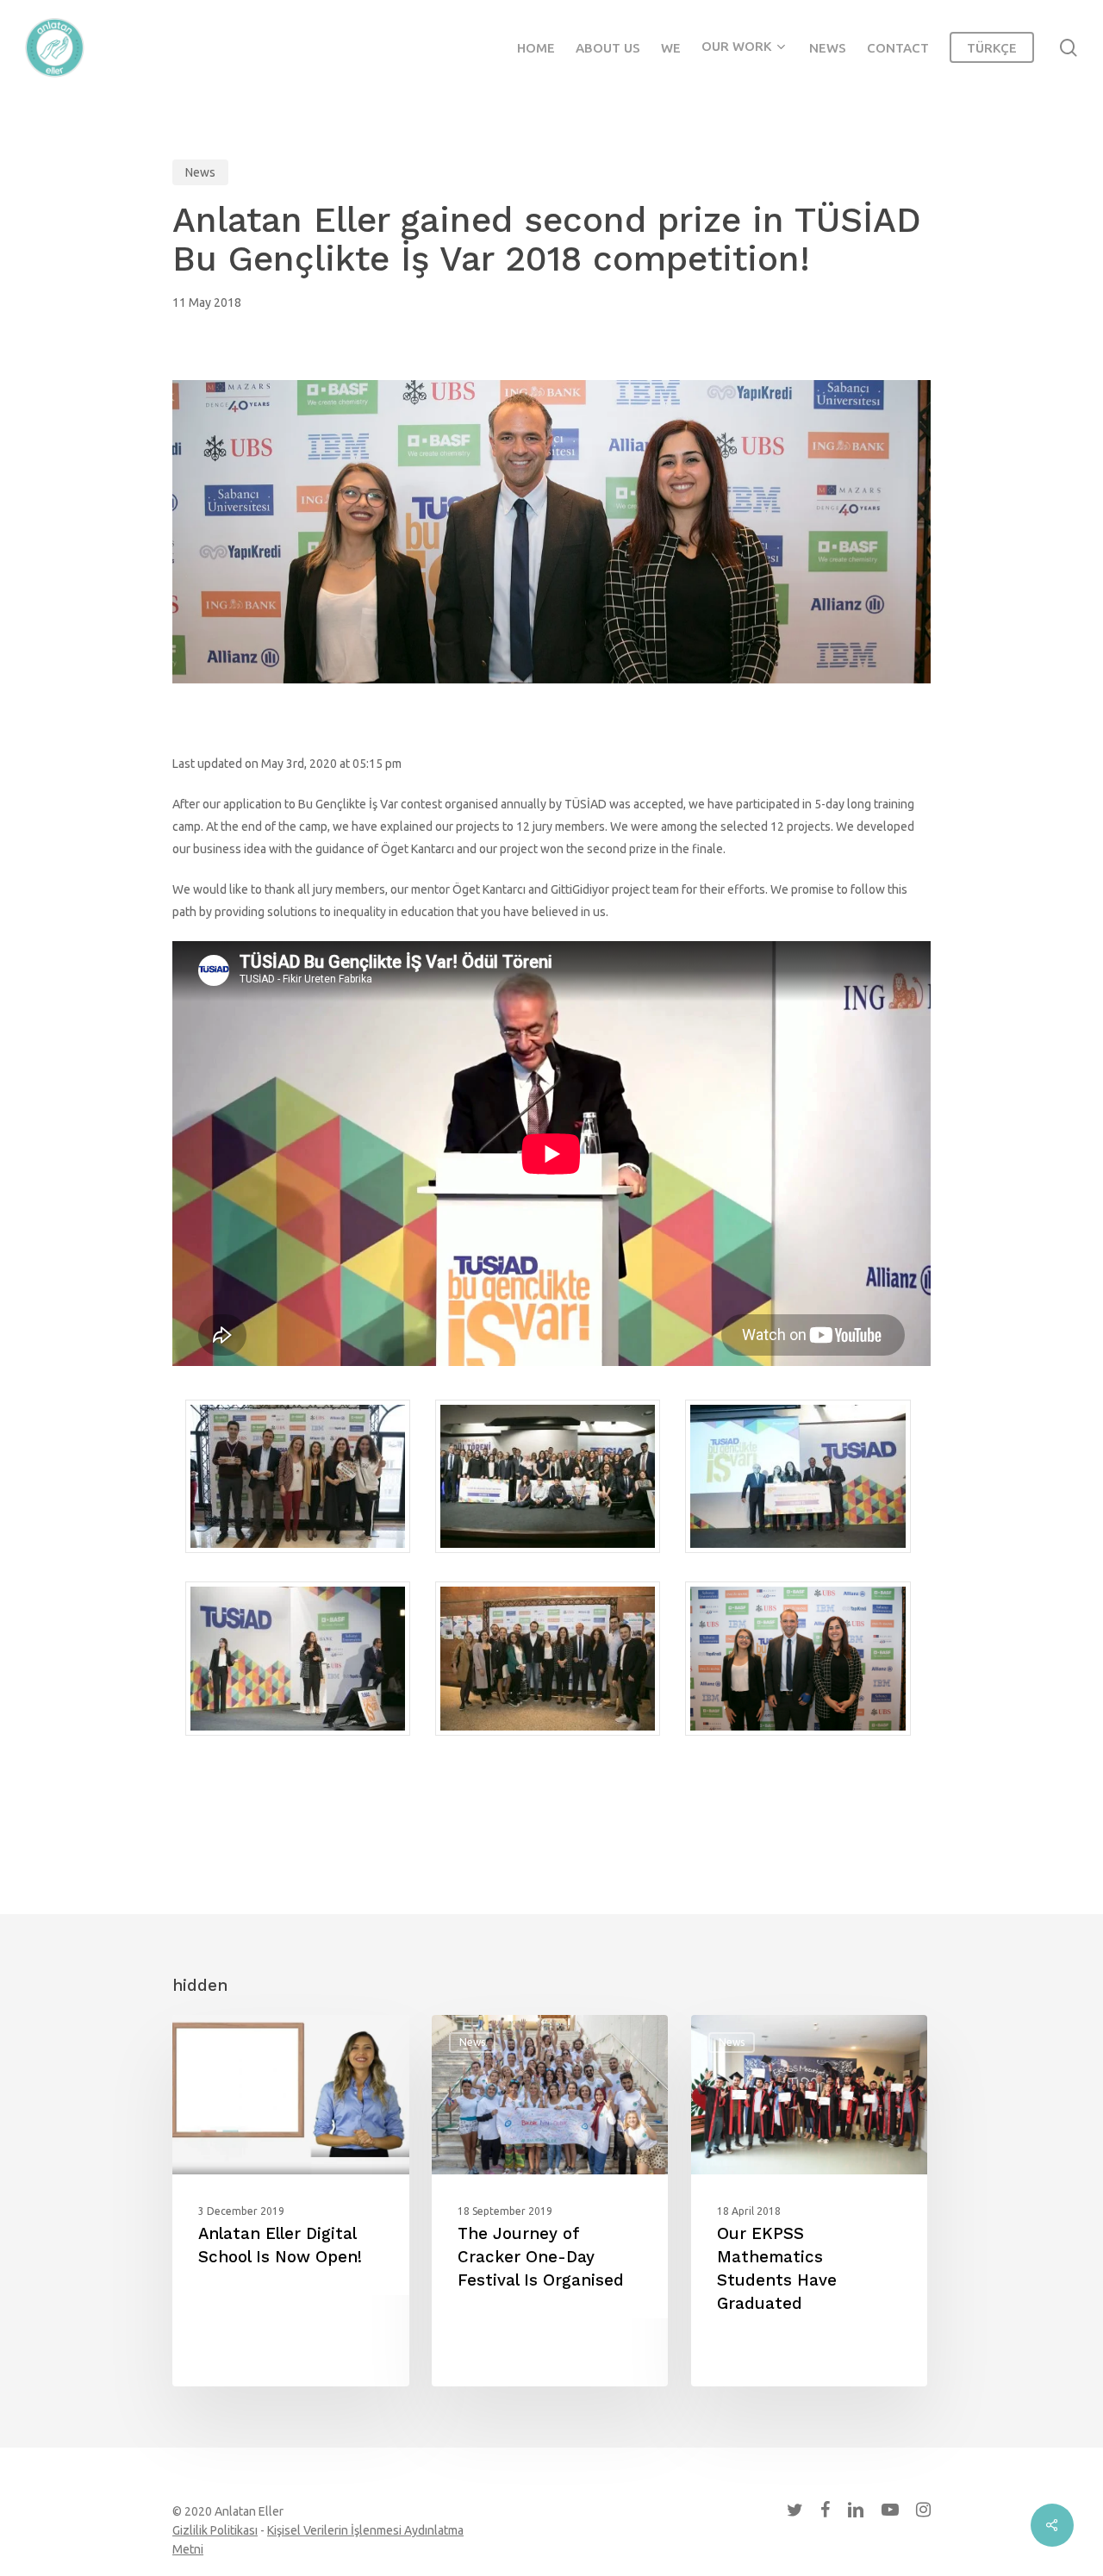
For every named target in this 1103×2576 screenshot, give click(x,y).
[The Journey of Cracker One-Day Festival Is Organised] (550, 2201)
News (200, 172)
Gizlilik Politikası (215, 2530)
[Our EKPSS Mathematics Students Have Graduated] (810, 2201)
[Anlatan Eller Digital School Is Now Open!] (291, 2201)
